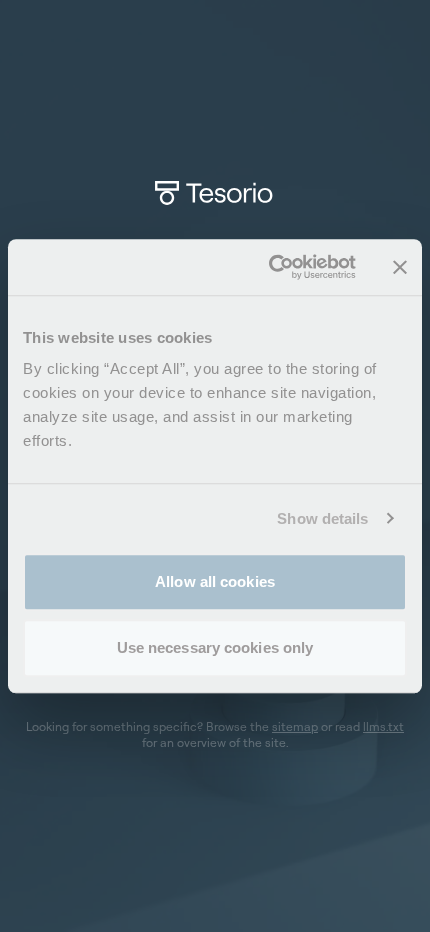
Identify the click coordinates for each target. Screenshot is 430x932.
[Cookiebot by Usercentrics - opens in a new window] (270, 267)
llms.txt (383, 726)
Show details (322, 518)
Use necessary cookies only (215, 647)
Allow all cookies (215, 581)
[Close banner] (400, 267)
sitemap (295, 726)
